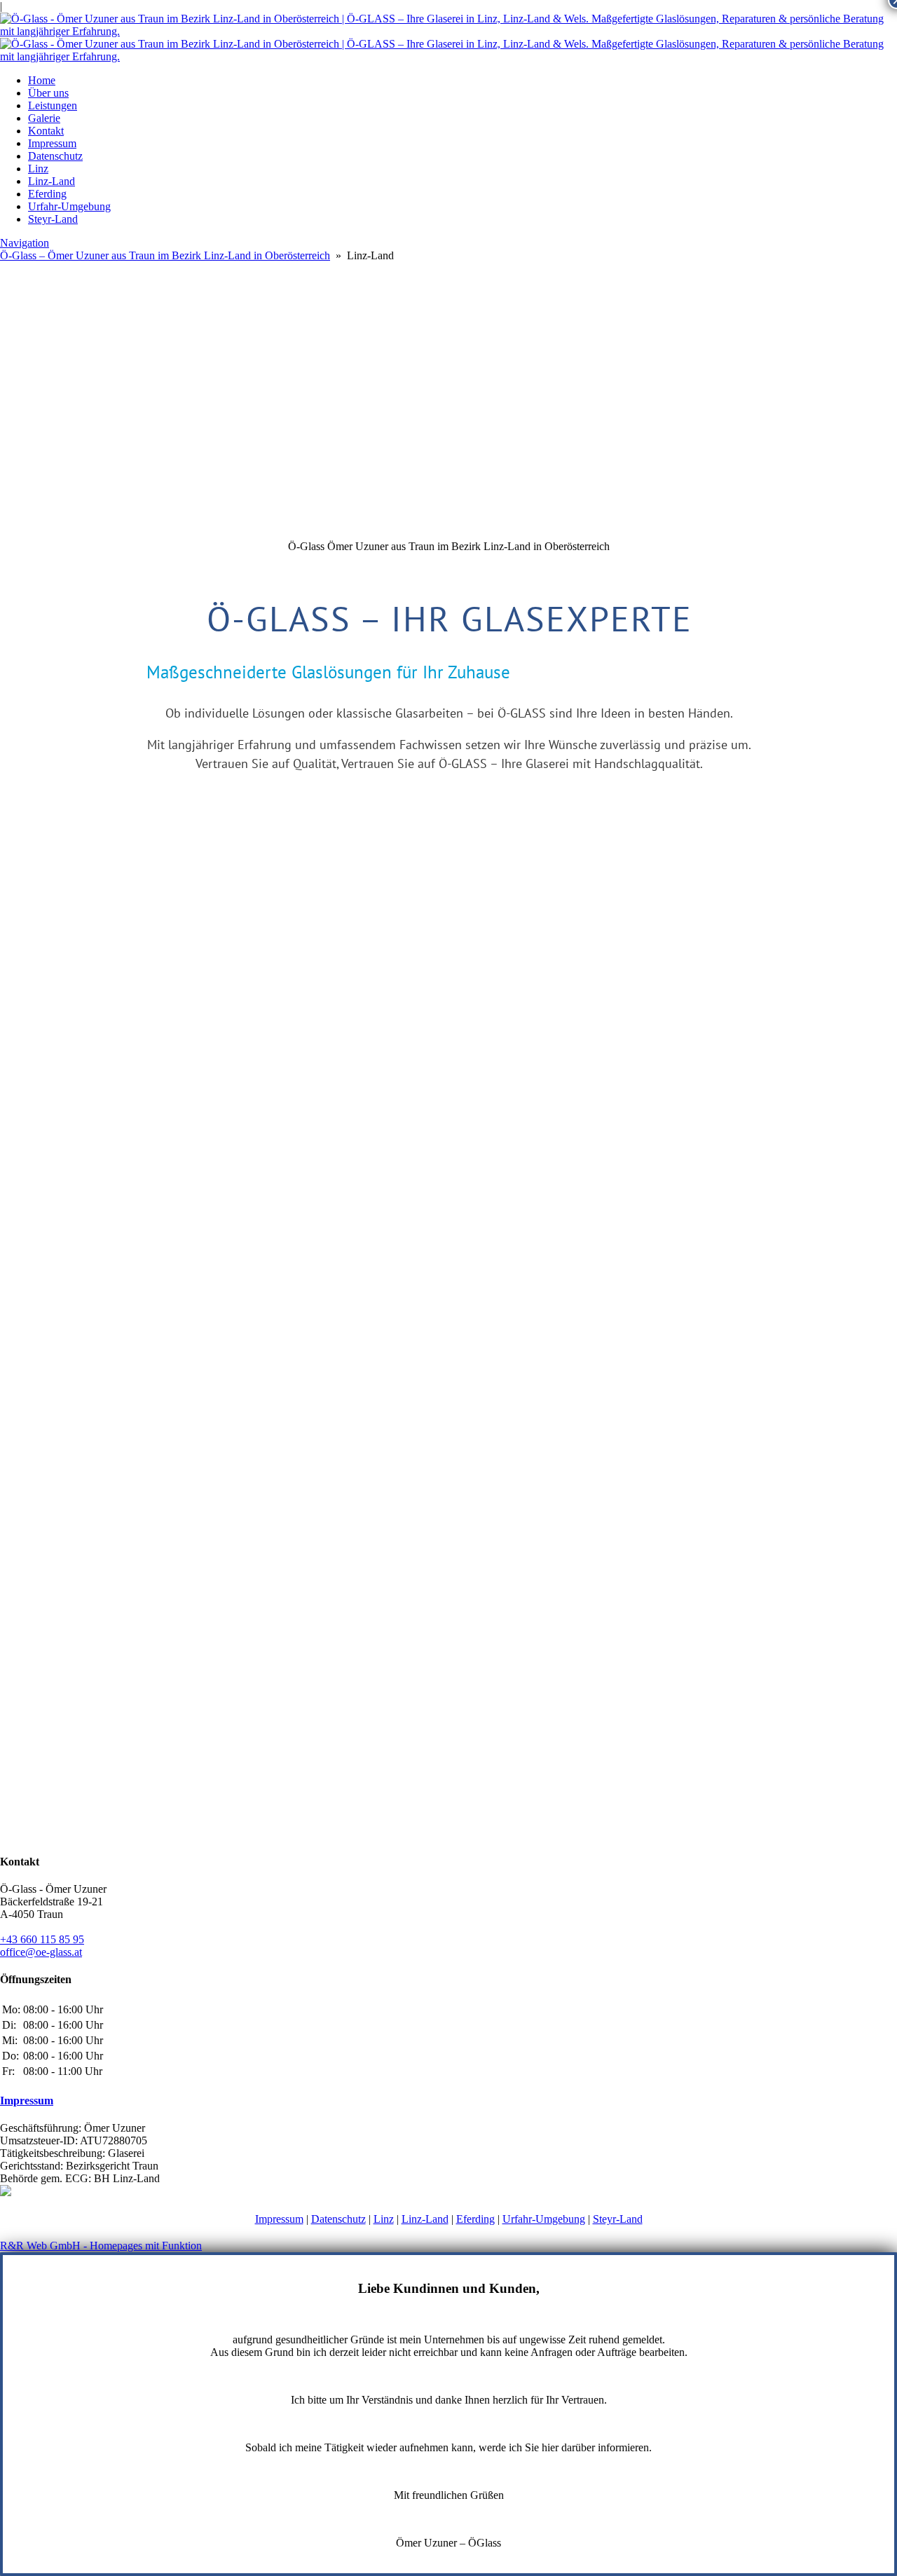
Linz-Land (52, 181)
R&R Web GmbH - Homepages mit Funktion (101, 2246)
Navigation (25, 243)
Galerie (44, 118)
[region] (448, 675)
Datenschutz (55, 156)
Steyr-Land (53, 219)
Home (42, 80)
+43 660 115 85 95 (42, 1939)
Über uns (48, 93)
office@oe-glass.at (41, 1952)
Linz (38, 169)
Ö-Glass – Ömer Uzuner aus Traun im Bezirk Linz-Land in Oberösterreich (165, 255)
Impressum (52, 143)
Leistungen (53, 105)
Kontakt (46, 131)
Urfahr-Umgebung (69, 206)
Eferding (47, 194)
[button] (448, 507)
